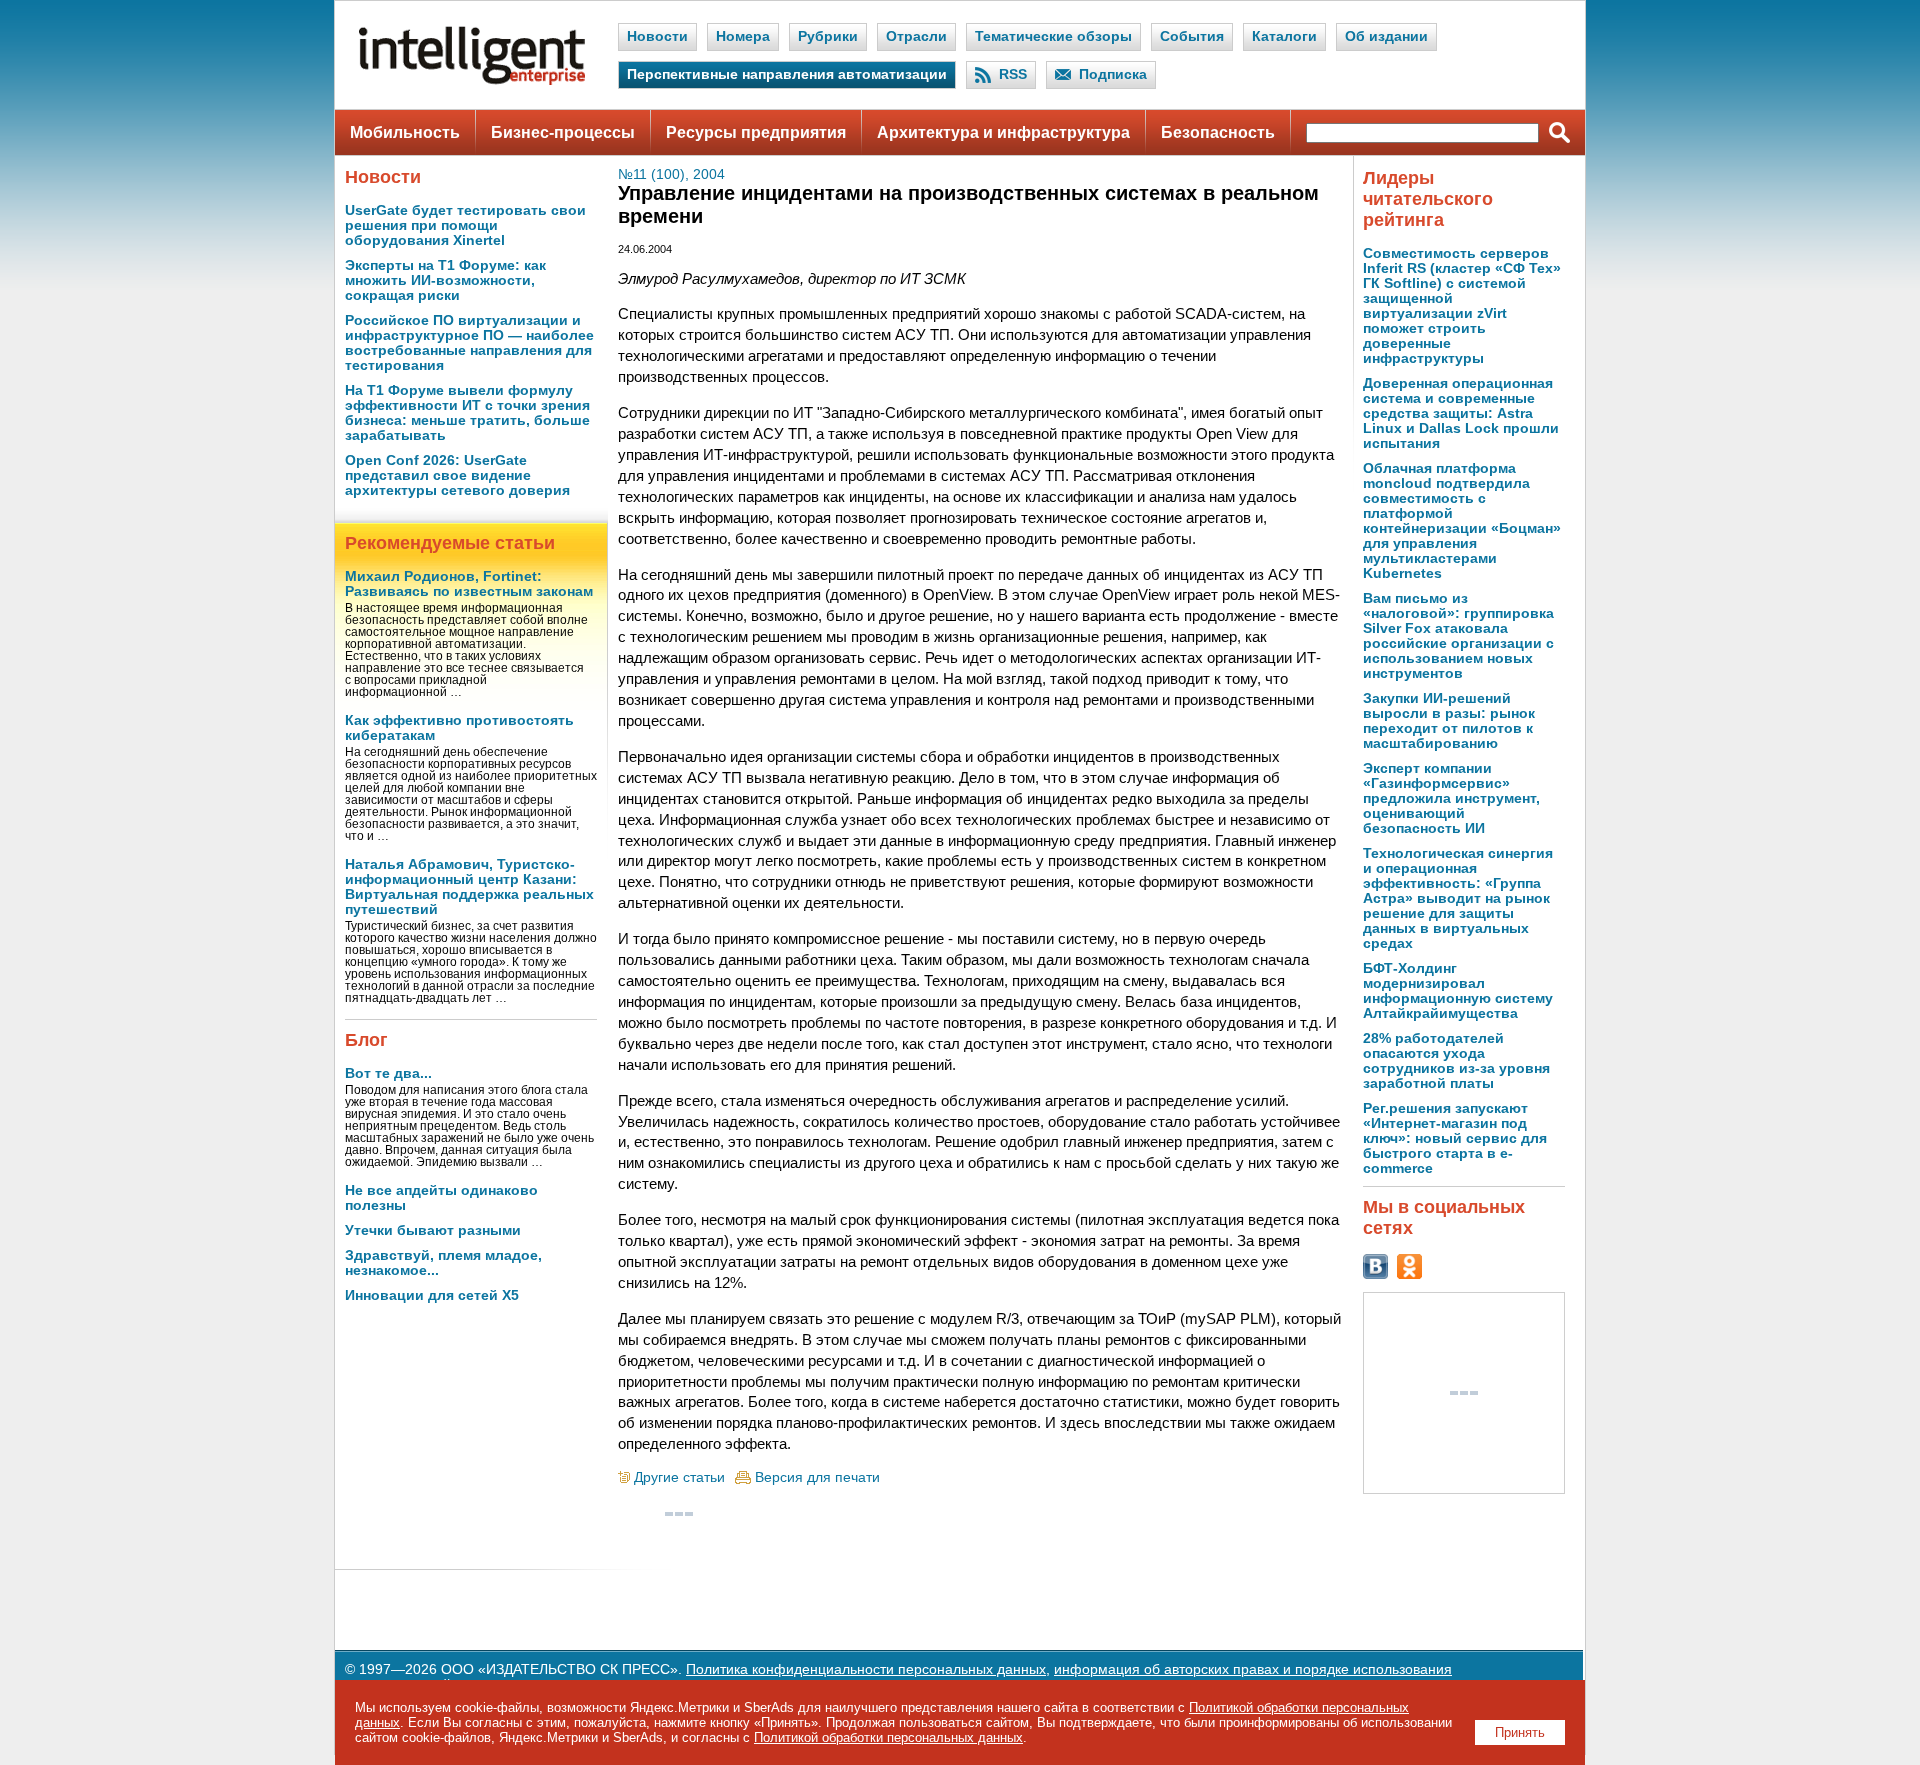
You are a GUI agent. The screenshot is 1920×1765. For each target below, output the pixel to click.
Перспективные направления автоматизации (787, 74)
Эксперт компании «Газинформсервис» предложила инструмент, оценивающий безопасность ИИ (1451, 798)
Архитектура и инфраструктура (1003, 132)
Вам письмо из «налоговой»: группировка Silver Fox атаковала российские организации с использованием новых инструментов (1458, 636)
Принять (1520, 1732)
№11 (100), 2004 (671, 174)
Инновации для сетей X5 (432, 1295)
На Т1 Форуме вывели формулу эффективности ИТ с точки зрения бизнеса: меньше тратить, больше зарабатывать (467, 413)
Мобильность (405, 132)
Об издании (1386, 36)
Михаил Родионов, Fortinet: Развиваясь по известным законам (469, 584)
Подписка (1113, 74)
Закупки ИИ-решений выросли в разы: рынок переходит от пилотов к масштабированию (1449, 721)
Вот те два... (388, 1073)
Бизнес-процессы (563, 132)
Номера (743, 36)
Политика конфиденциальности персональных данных (866, 1669)
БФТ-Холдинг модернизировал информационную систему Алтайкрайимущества (1458, 991)
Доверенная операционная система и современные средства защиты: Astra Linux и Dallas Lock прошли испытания (1461, 413)
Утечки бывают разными (433, 1230)
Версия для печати (817, 1477)
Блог (366, 1040)
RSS (1013, 74)
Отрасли (916, 36)
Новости (657, 36)
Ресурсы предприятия (756, 132)
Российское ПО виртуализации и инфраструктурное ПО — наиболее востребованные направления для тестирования (469, 343)
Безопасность (1218, 132)
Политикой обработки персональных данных (888, 1737)
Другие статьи (679, 1477)
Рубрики (828, 36)
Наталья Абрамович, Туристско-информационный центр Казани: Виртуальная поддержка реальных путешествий (469, 887)
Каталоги (1284, 36)
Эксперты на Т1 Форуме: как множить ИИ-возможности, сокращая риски (445, 280)
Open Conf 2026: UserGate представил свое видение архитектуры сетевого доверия (457, 475)
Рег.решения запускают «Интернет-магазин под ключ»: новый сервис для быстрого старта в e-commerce (1455, 1138)
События (1192, 36)
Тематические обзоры (1053, 36)
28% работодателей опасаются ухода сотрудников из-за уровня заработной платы (1456, 1061)
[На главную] (472, 80)
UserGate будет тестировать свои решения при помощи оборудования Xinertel (465, 225)
